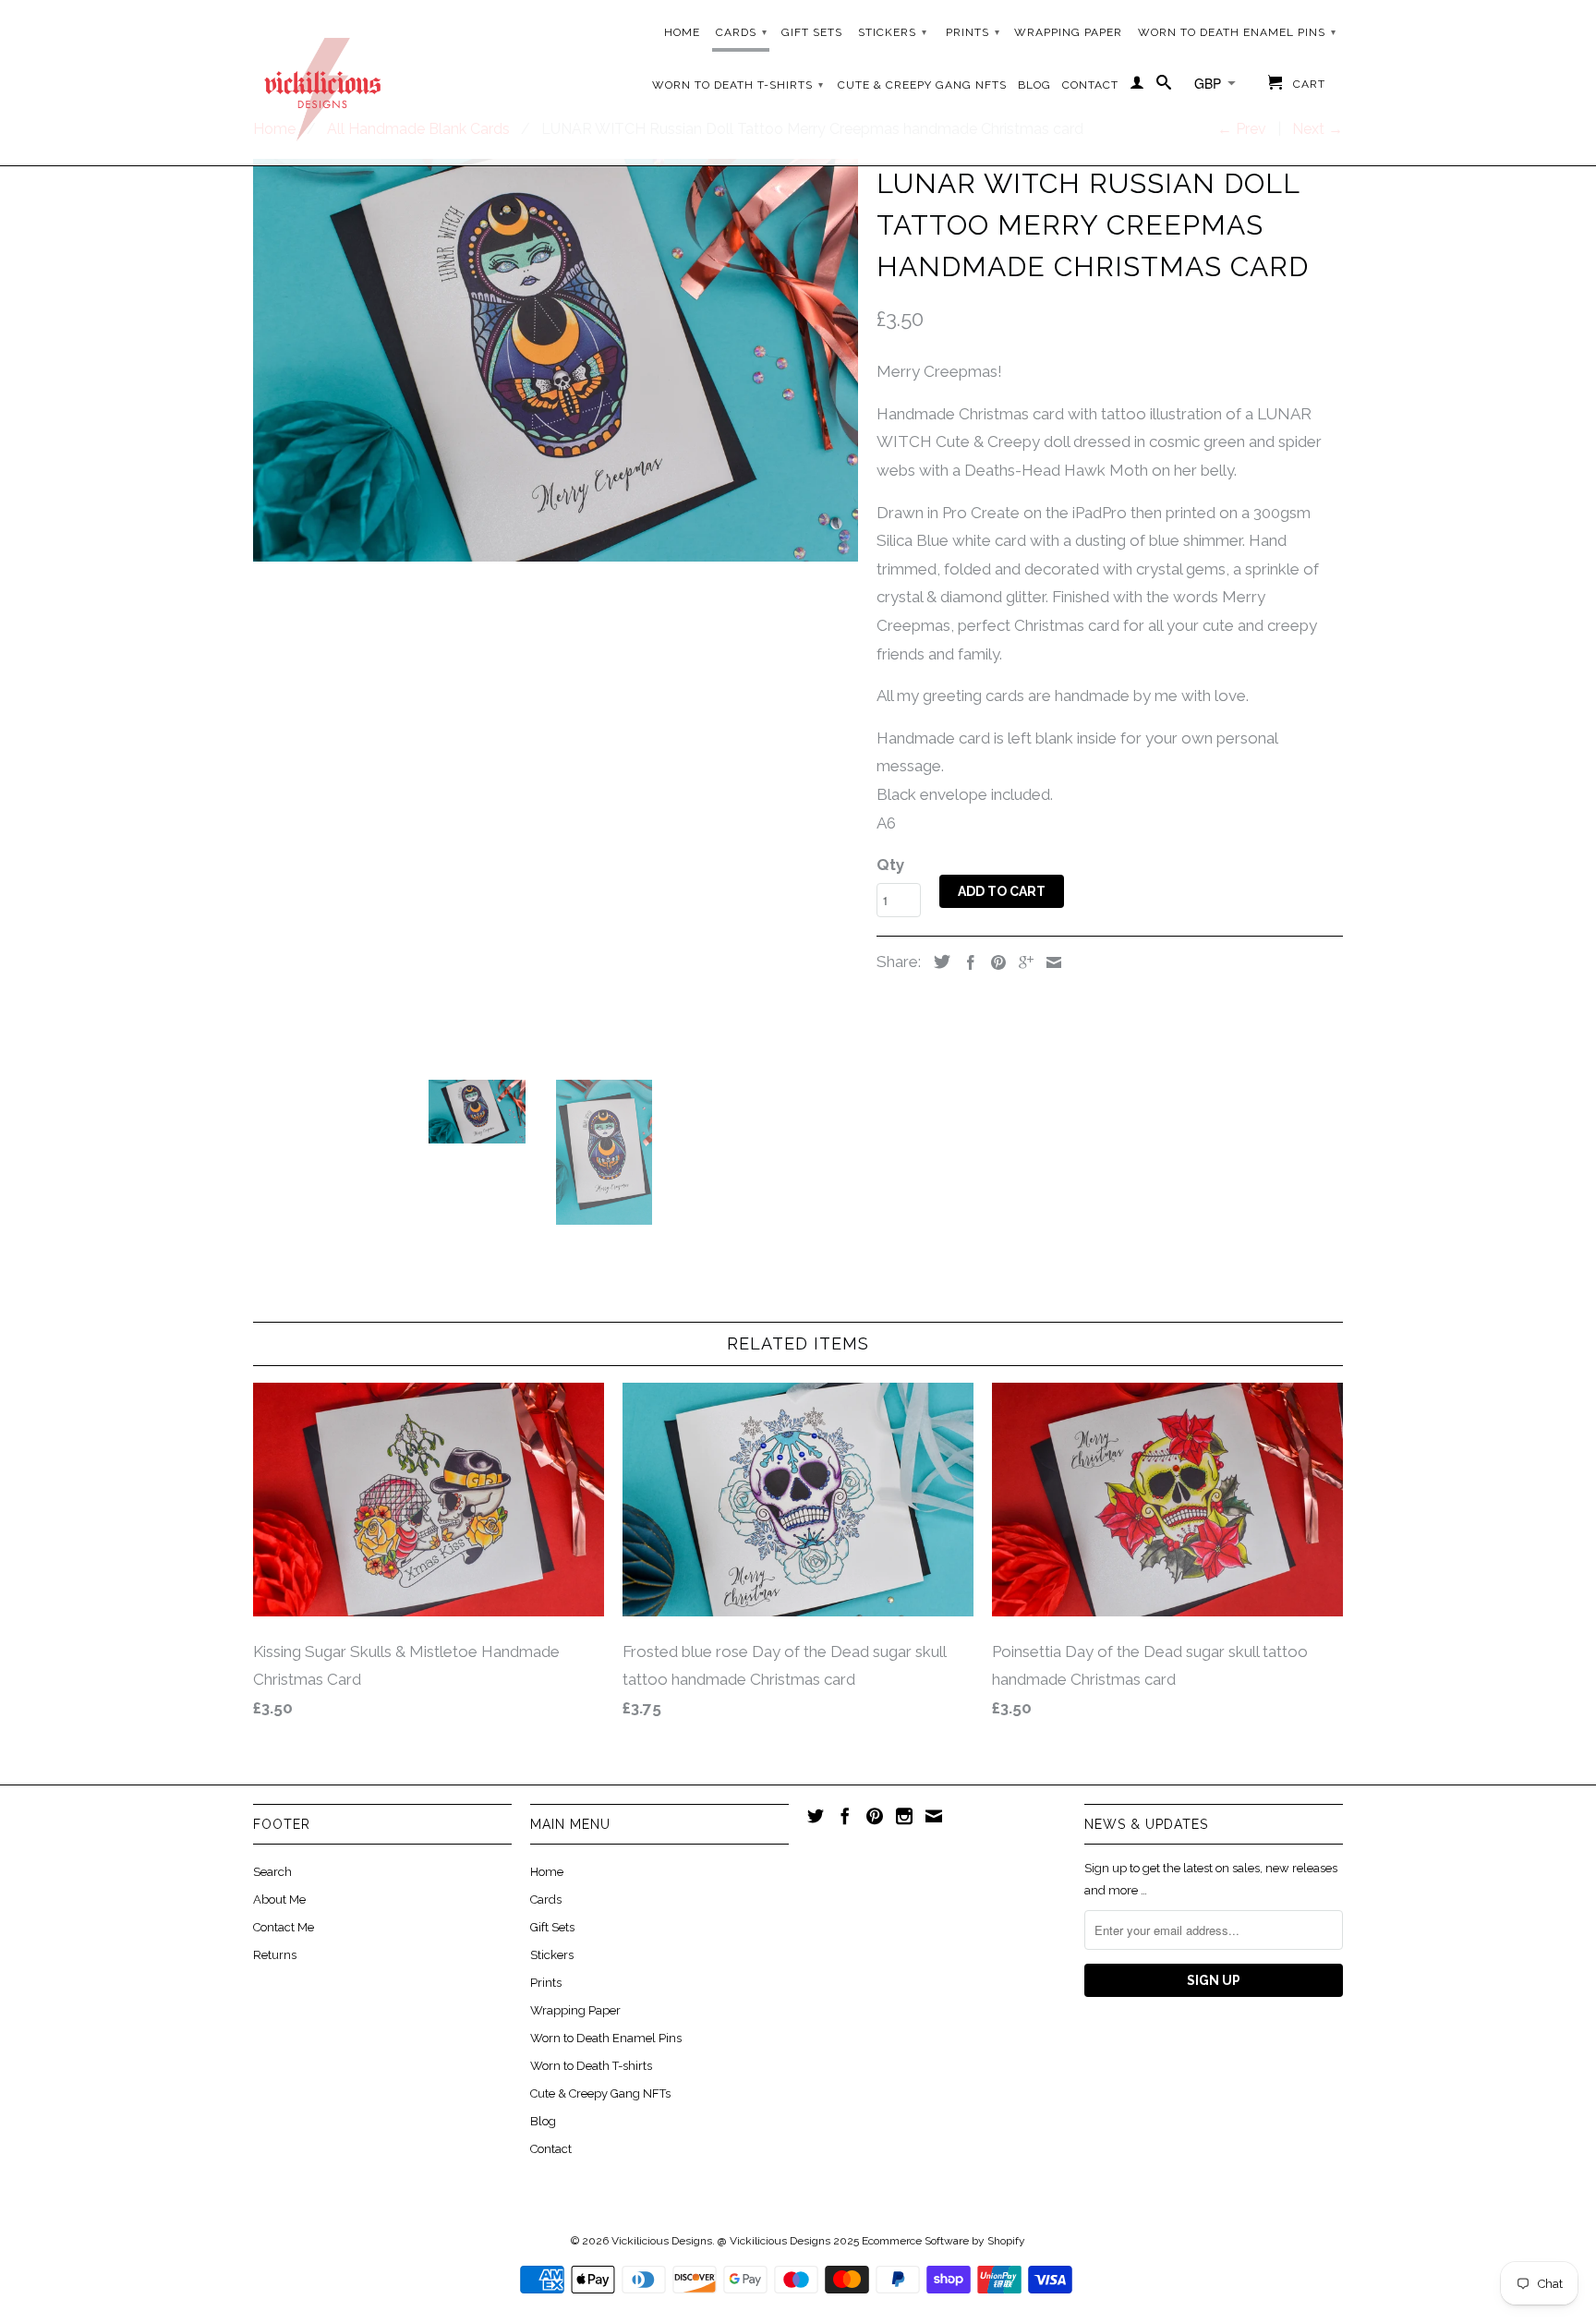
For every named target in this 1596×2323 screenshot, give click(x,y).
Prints (973, 32)
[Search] (1164, 86)
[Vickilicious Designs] (322, 83)
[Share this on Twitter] (937, 962)
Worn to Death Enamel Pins (1237, 32)
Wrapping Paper (1068, 32)
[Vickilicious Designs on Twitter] (816, 1816)
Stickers (893, 32)
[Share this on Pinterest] (994, 962)
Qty (890, 865)
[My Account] (1137, 86)
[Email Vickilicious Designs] (934, 1816)
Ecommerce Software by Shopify (943, 2241)
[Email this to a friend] (1049, 962)
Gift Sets (812, 32)
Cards (742, 32)
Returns (275, 1955)
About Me (279, 1900)
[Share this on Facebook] (966, 962)
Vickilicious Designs (662, 2241)
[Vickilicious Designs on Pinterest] (875, 1816)
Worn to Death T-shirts (738, 85)
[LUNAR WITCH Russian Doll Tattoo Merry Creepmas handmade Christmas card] (556, 361)
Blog (1034, 85)
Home (682, 32)
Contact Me (284, 1927)
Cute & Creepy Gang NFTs (922, 85)
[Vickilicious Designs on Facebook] (845, 1816)
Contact (1090, 85)
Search (272, 1872)
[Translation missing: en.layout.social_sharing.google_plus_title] (1022, 962)
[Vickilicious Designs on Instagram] (904, 1816)
